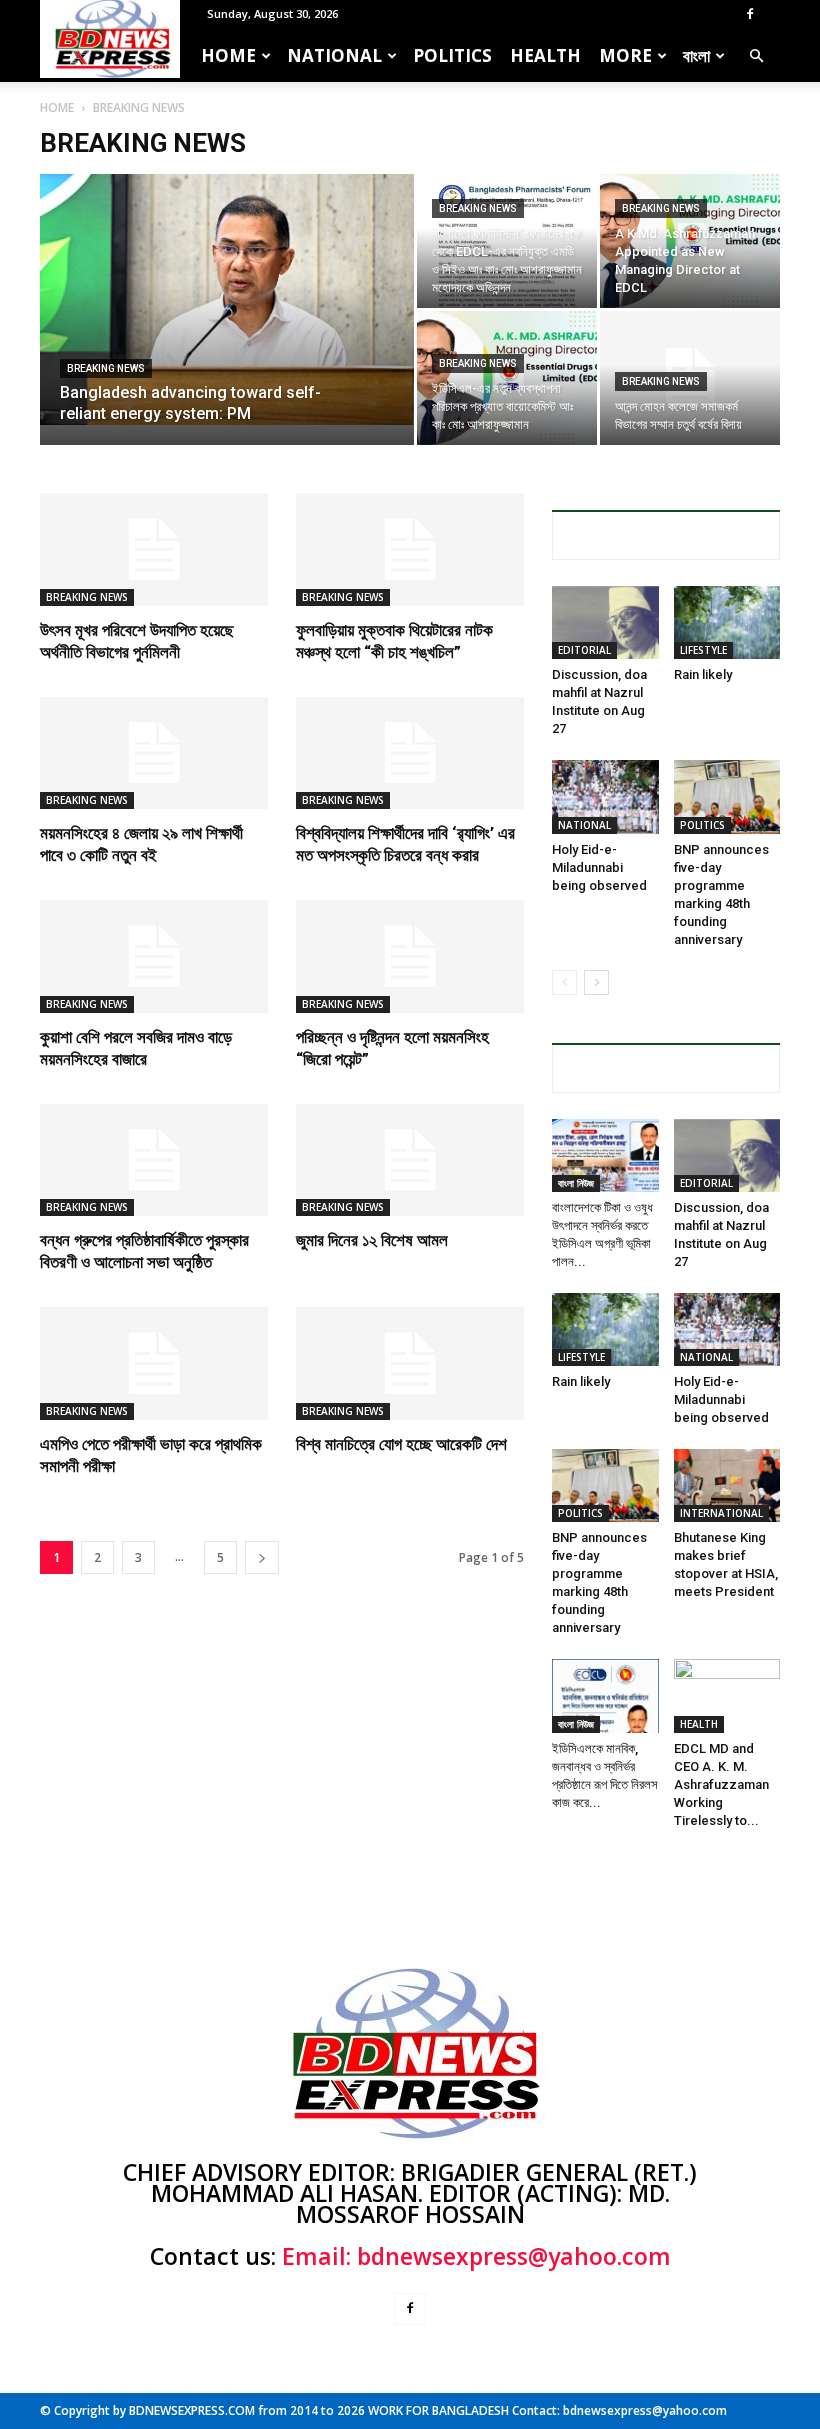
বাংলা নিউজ (576, 1183)
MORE (625, 55)
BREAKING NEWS (106, 368)
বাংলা (696, 55)
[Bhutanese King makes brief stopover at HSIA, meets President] (727, 1485)
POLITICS (452, 55)
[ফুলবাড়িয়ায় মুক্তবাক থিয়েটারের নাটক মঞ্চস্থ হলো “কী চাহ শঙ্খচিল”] (410, 549)
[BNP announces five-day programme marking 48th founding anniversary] (727, 796)
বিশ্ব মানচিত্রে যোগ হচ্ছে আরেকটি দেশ (401, 1444)
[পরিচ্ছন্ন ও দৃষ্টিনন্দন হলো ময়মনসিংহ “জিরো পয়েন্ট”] (410, 956)
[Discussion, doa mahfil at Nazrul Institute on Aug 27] (605, 622)
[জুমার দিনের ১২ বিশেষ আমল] (410, 1160)
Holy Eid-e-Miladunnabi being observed (599, 867)
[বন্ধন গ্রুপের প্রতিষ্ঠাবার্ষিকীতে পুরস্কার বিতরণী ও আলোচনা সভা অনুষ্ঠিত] (154, 1160)
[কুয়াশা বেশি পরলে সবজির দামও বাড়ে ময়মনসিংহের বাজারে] (154, 956)
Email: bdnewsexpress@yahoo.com (476, 2256)
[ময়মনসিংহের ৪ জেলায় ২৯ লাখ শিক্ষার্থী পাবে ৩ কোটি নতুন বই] (154, 753)
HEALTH (545, 55)
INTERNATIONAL (721, 1513)
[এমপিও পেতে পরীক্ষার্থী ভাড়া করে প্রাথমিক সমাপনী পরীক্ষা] (154, 1363)
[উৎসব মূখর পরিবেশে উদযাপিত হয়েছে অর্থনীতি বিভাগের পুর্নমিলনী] (154, 549)
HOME (228, 55)
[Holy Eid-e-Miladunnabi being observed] (605, 796)
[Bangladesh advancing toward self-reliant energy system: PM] (227, 299)
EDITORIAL (584, 650)
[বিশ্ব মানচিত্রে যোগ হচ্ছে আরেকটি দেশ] (410, 1363)
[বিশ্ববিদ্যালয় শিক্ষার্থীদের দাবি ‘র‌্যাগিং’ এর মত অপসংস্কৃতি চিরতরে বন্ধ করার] (410, 753)
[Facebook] (750, 14)
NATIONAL (334, 55)
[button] (756, 56)
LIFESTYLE (703, 650)
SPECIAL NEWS (666, 535)
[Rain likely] (727, 622)
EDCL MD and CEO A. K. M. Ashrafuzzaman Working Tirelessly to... (721, 1784)
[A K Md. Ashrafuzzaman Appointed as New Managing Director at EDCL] (690, 241)
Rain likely (703, 674)
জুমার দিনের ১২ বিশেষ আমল (372, 1240)
